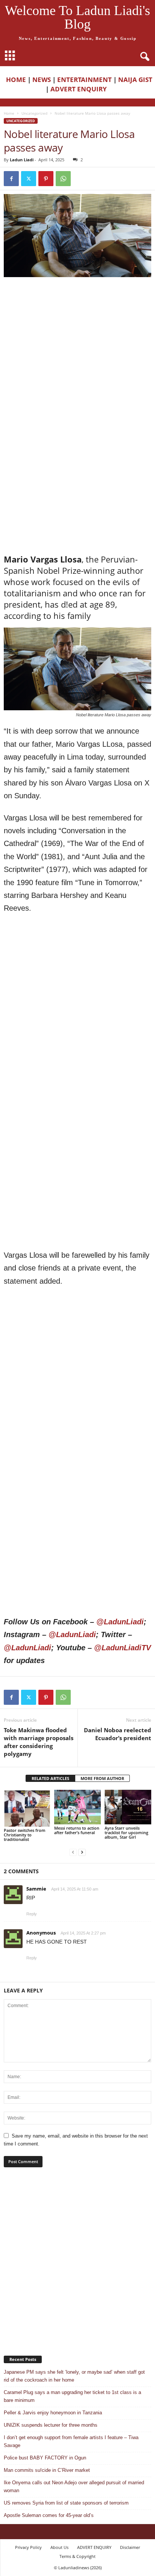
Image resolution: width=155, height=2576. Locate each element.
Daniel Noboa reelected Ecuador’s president (118, 1734)
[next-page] (82, 1852)
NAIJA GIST (135, 80)
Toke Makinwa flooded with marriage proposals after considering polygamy (39, 1742)
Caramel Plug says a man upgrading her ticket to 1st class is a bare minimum (72, 2396)
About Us (59, 2547)
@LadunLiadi (120, 1622)
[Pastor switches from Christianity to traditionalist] (27, 1808)
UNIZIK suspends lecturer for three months (51, 2425)
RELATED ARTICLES (50, 1778)
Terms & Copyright (77, 2556)
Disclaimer (130, 2547)
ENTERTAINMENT (84, 80)
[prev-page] (73, 1852)
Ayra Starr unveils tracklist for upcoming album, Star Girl (126, 1832)
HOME (16, 80)
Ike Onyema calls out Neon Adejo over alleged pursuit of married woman (74, 2487)
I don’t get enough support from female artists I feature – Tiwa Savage (71, 2441)
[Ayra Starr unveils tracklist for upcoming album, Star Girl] (128, 1807)
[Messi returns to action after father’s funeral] (77, 1807)
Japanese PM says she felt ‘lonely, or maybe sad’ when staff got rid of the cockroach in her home (74, 2376)
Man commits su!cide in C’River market (47, 2470)
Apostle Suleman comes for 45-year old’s (49, 2515)
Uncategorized (34, 113)
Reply (32, 1914)
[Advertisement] (77, 362)
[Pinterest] (46, 179)
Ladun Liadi (22, 160)
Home (9, 113)
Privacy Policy (28, 2547)
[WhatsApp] (63, 179)
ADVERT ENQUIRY (80, 89)
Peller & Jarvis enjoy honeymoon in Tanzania (53, 2413)
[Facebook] (11, 179)
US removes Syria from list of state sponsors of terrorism (66, 2503)
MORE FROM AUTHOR (102, 1778)
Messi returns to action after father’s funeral (77, 1830)
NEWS (42, 80)
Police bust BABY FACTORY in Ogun (45, 2458)
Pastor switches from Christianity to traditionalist (25, 1835)
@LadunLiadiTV (122, 1648)
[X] (29, 179)
